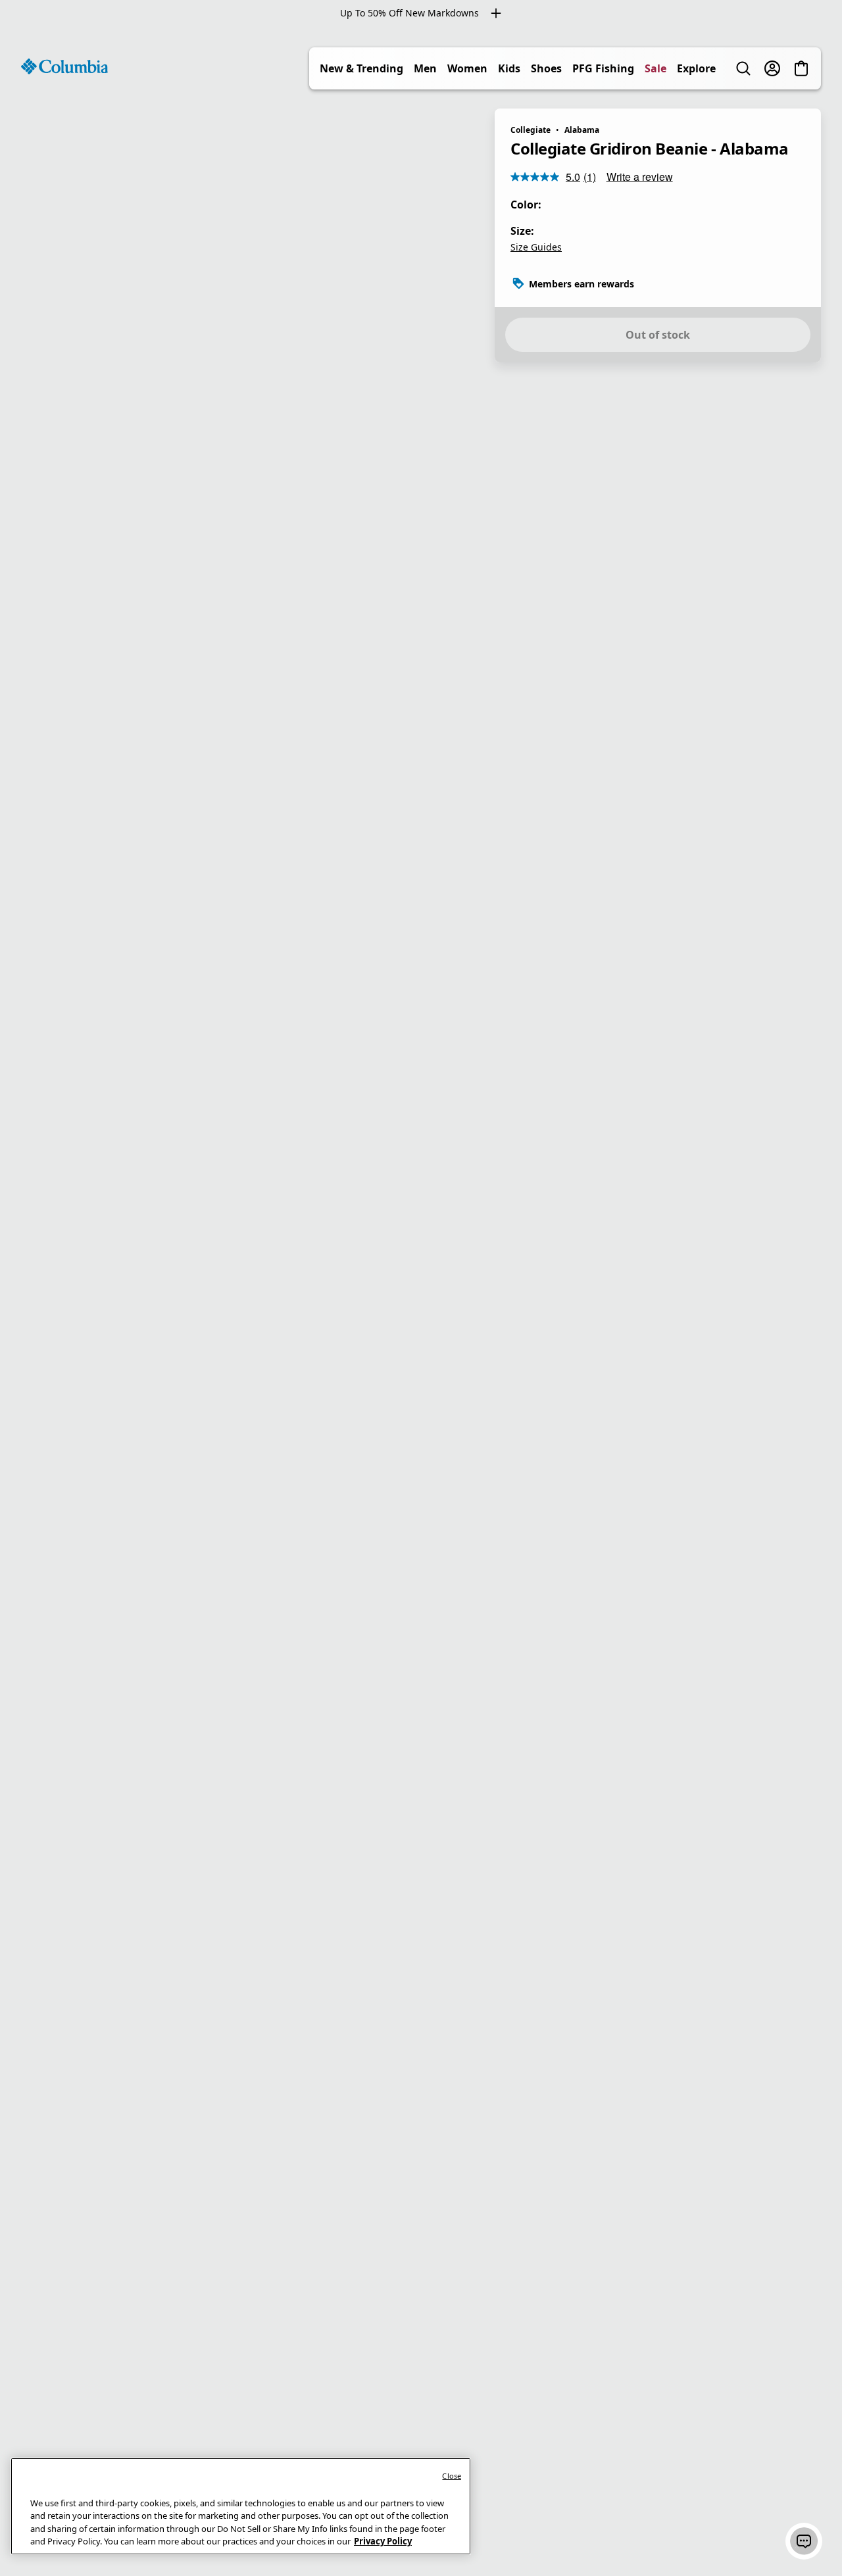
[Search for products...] (743, 68)
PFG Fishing (603, 68)
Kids (509, 68)
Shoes (546, 68)
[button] (804, 2541)
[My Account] (772, 68)
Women (467, 68)
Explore (696, 68)
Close (452, 2476)
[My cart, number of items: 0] (801, 68)
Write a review (640, 177)
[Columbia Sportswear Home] (64, 66)
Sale (656, 68)
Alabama (582, 130)
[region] (421, 1301)
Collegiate (531, 130)
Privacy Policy (383, 2541)
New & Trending (361, 68)
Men (425, 68)
